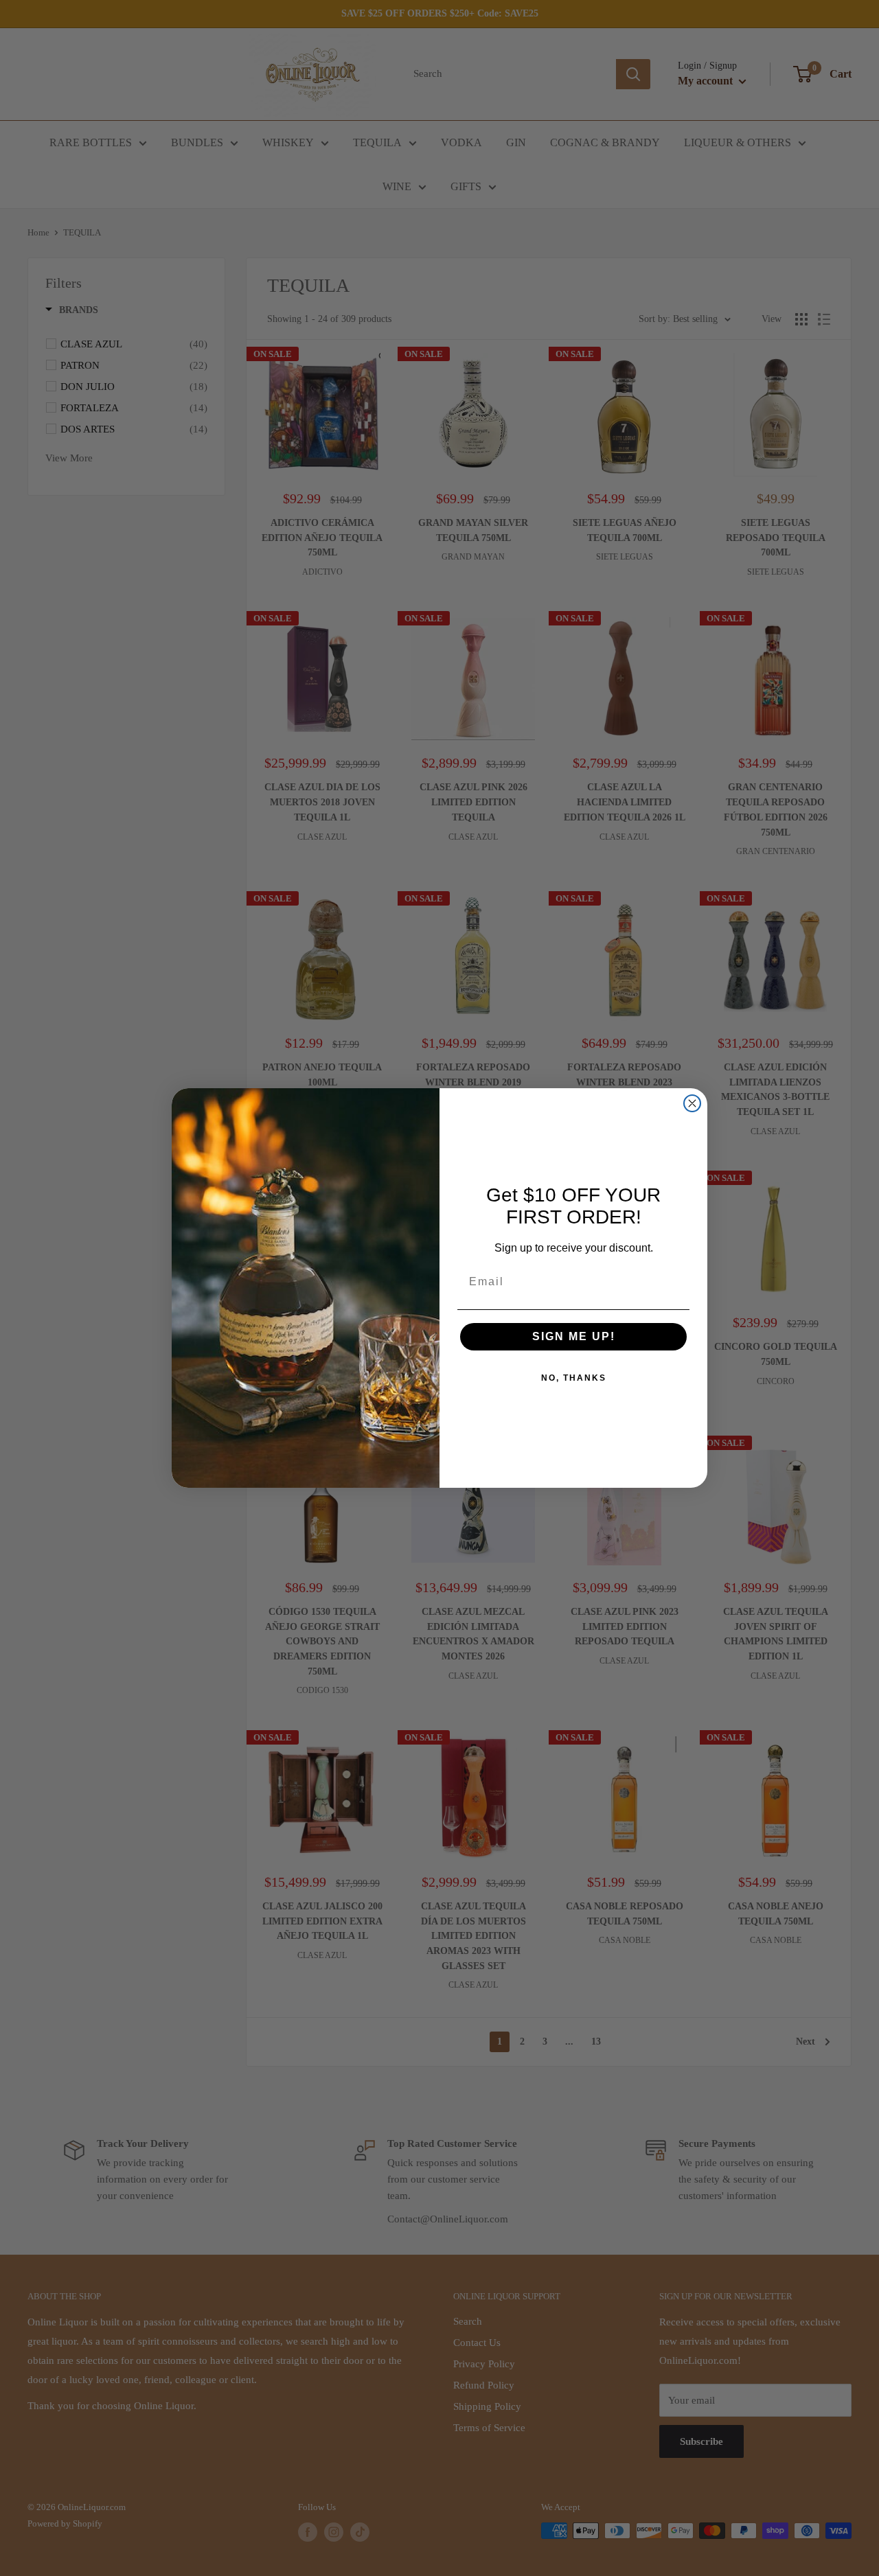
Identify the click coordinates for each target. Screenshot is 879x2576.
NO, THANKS (574, 1378)
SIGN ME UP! (574, 1336)
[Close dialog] (692, 1103)
